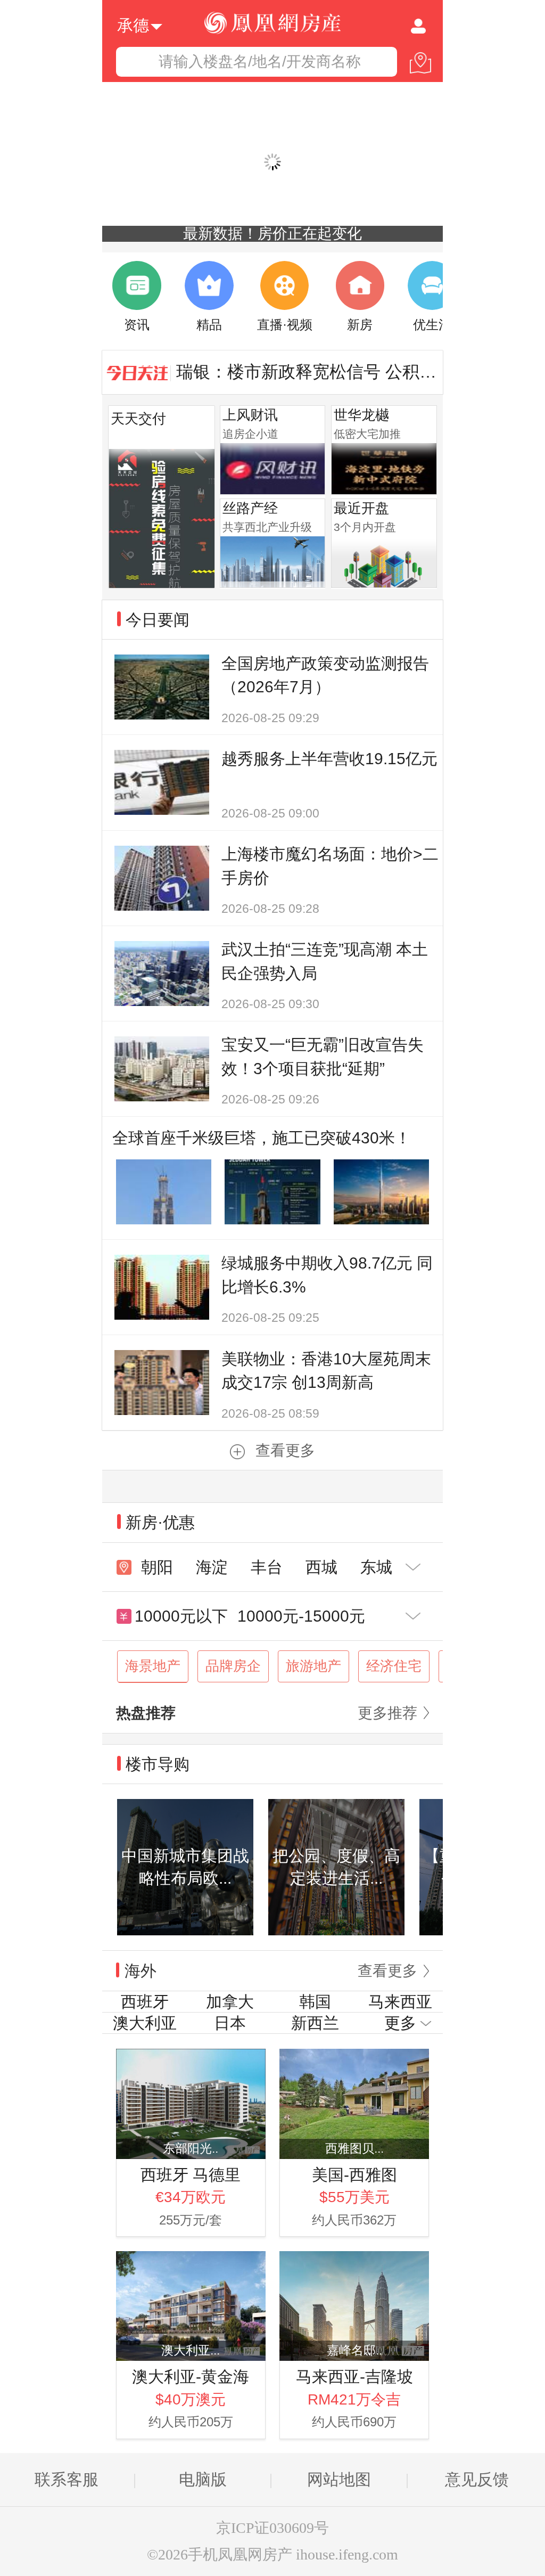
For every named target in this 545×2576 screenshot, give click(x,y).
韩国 (315, 2002)
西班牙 (145, 2002)
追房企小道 (250, 434)
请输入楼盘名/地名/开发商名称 (260, 62)
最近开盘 (361, 508)
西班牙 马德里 (191, 2175)
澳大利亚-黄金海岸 (191, 2378)
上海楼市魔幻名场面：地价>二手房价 (330, 866)
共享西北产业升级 (267, 527)
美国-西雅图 (354, 2175)
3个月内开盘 (365, 527)
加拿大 (230, 2002)
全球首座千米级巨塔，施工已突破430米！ (262, 1138)
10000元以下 (181, 1616)
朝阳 (157, 1567)
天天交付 (138, 419)
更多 (400, 2023)
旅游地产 (313, 1666)
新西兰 (315, 2023)
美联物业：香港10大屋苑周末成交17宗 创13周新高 (326, 1371)
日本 (230, 2023)
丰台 (267, 1567)
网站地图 (339, 2479)
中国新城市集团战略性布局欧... (185, 1867)
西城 (321, 1567)
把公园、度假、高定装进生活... (336, 1867)
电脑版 (203, 2479)
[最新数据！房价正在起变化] (272, 162)
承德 (133, 24)
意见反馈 (477, 2479)
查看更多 (285, 1450)
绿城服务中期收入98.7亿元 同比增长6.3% (327, 1275)
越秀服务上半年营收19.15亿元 (329, 759)
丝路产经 (250, 508)
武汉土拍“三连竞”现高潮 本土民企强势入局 (325, 961)
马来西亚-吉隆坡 (354, 2377)
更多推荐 (387, 1713)
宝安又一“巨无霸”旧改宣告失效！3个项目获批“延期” (323, 1057)
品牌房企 (233, 1666)
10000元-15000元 (301, 1616)
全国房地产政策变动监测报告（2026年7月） (325, 675)
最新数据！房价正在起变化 (272, 234)
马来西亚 (400, 2002)
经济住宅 (394, 1666)
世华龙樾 (361, 415)
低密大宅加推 (367, 434)
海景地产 (153, 1666)
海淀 (212, 1567)
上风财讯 (250, 415)
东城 (376, 1567)
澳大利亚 (145, 2023)
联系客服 (67, 2479)
